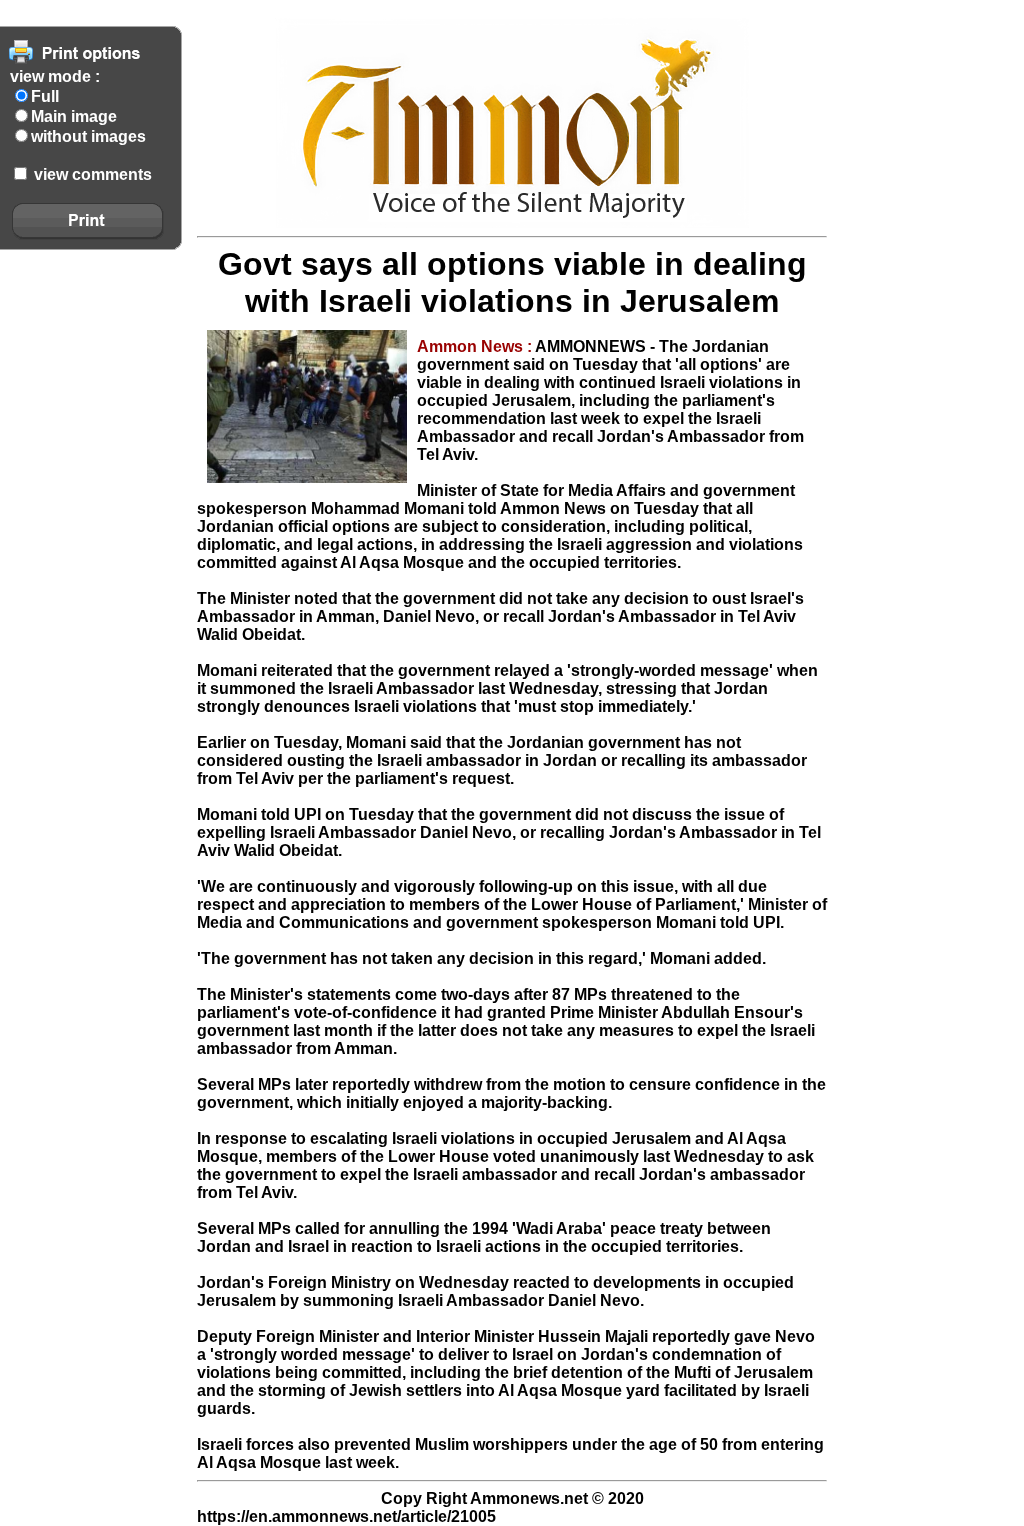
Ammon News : (476, 346)
